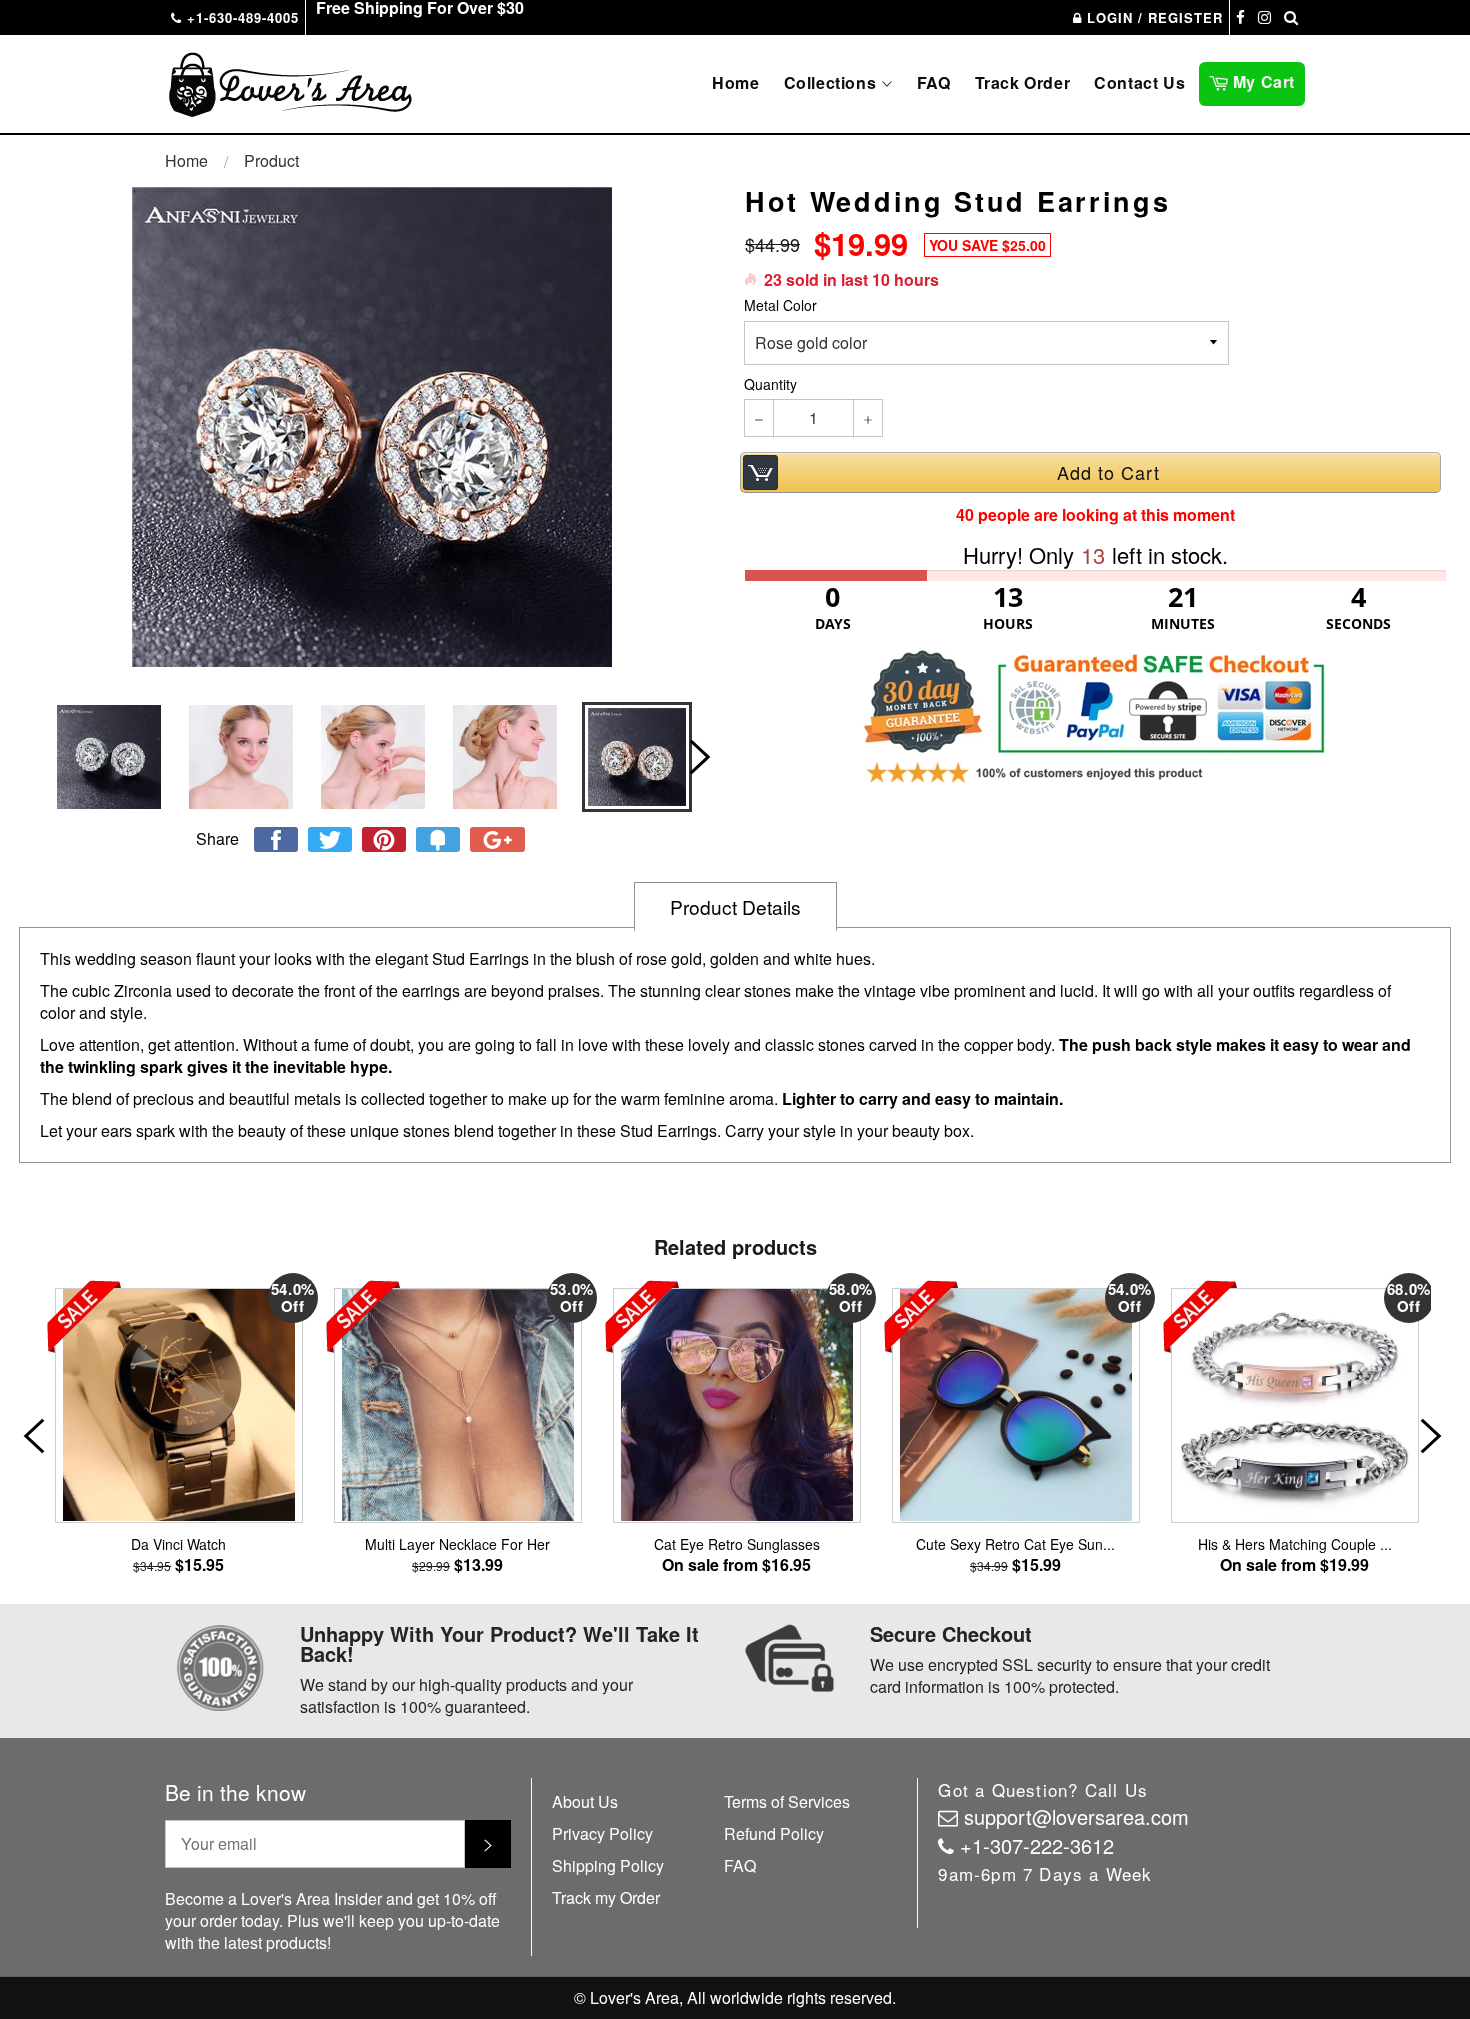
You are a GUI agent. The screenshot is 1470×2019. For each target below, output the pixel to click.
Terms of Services (787, 1801)
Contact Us (1139, 82)
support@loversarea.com (1076, 1816)
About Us (585, 1801)
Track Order (1023, 82)
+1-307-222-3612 (1037, 1845)
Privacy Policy (602, 1833)
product (271, 160)
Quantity (770, 384)
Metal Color (780, 305)
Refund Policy (774, 1833)
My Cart (1266, 80)
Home (735, 82)
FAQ (934, 82)
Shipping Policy (608, 1865)
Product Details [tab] (735, 906)
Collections (832, 82)
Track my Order (606, 1897)
